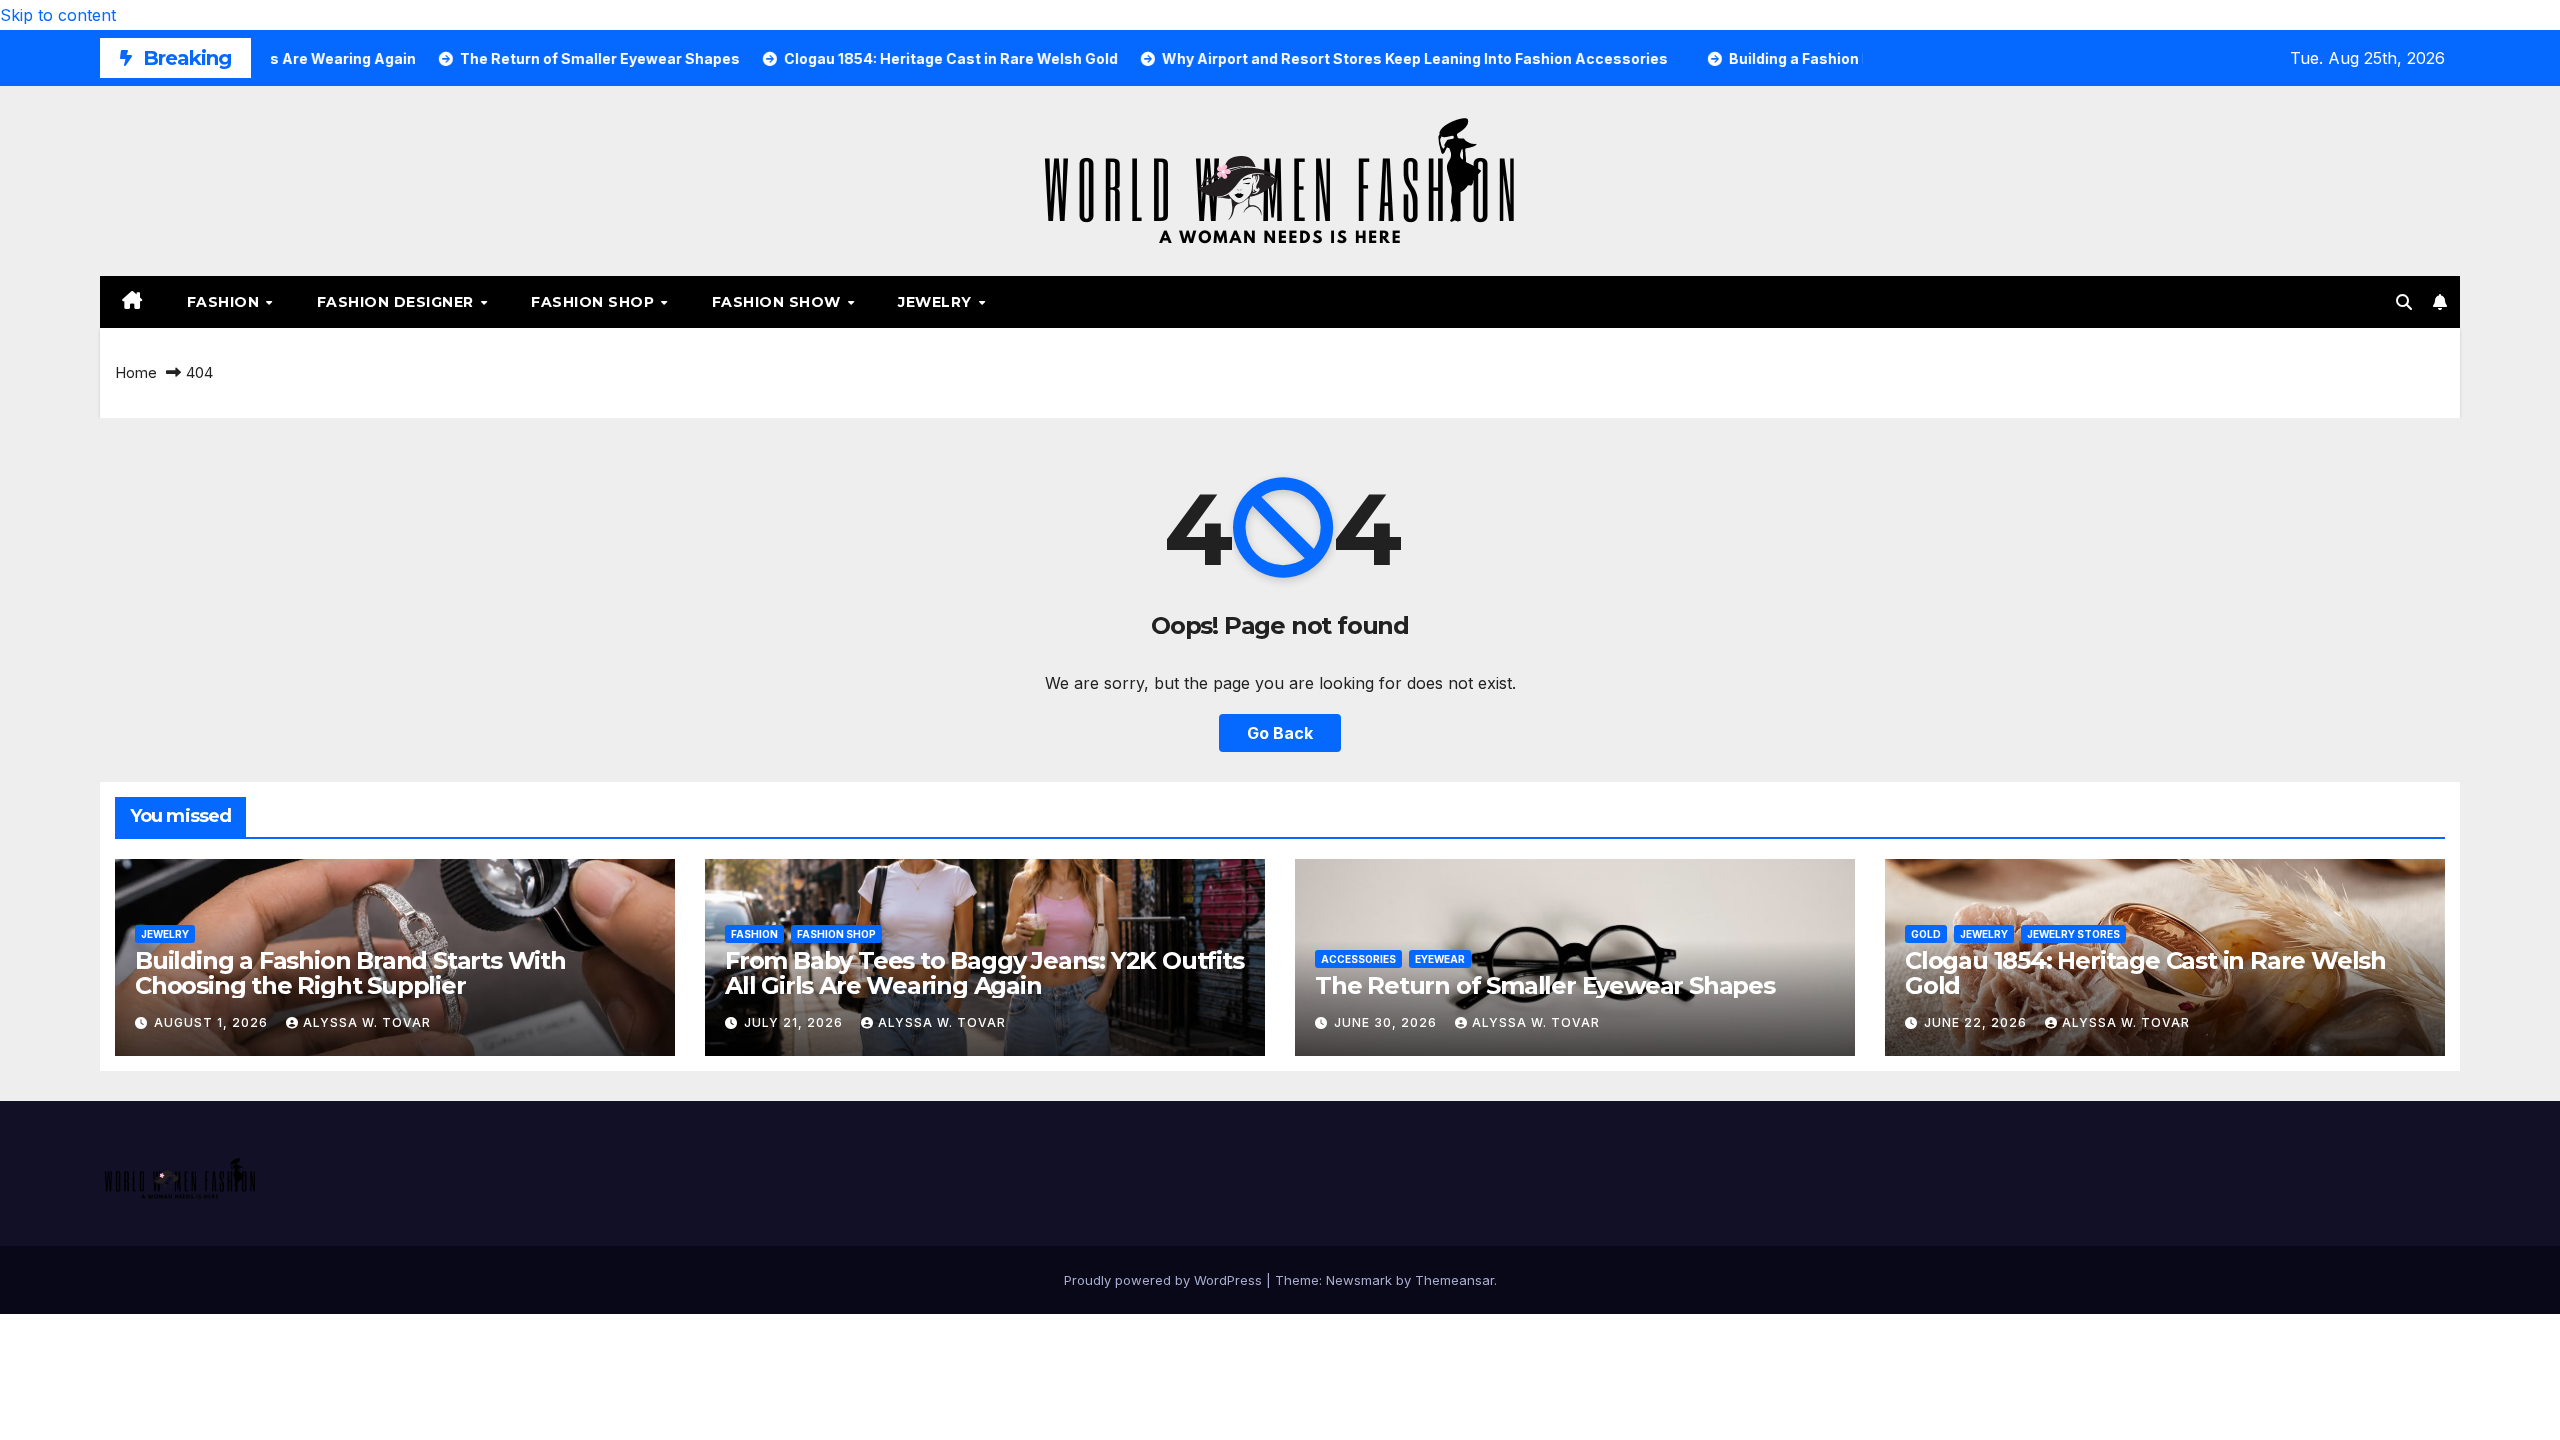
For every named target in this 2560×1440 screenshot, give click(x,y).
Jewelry (937, 302)
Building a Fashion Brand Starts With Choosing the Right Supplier (350, 973)
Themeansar (1454, 1280)
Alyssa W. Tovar (367, 1022)
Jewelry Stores (2073, 934)
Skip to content (58, 15)
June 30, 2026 (1387, 1022)
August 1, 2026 (213, 1022)
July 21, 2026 (795, 1022)
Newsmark (1359, 1280)
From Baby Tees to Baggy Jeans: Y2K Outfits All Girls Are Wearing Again (984, 973)
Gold (1926, 934)
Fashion (225, 302)
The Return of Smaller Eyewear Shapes (1545, 985)
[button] (2404, 302)
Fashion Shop (595, 302)
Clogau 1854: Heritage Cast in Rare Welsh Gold (2145, 973)
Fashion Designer (398, 302)
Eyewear (1440, 959)
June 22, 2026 (1977, 1022)
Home (136, 372)
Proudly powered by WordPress (1165, 1280)
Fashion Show (779, 302)
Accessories (1358, 959)
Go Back (1280, 733)
